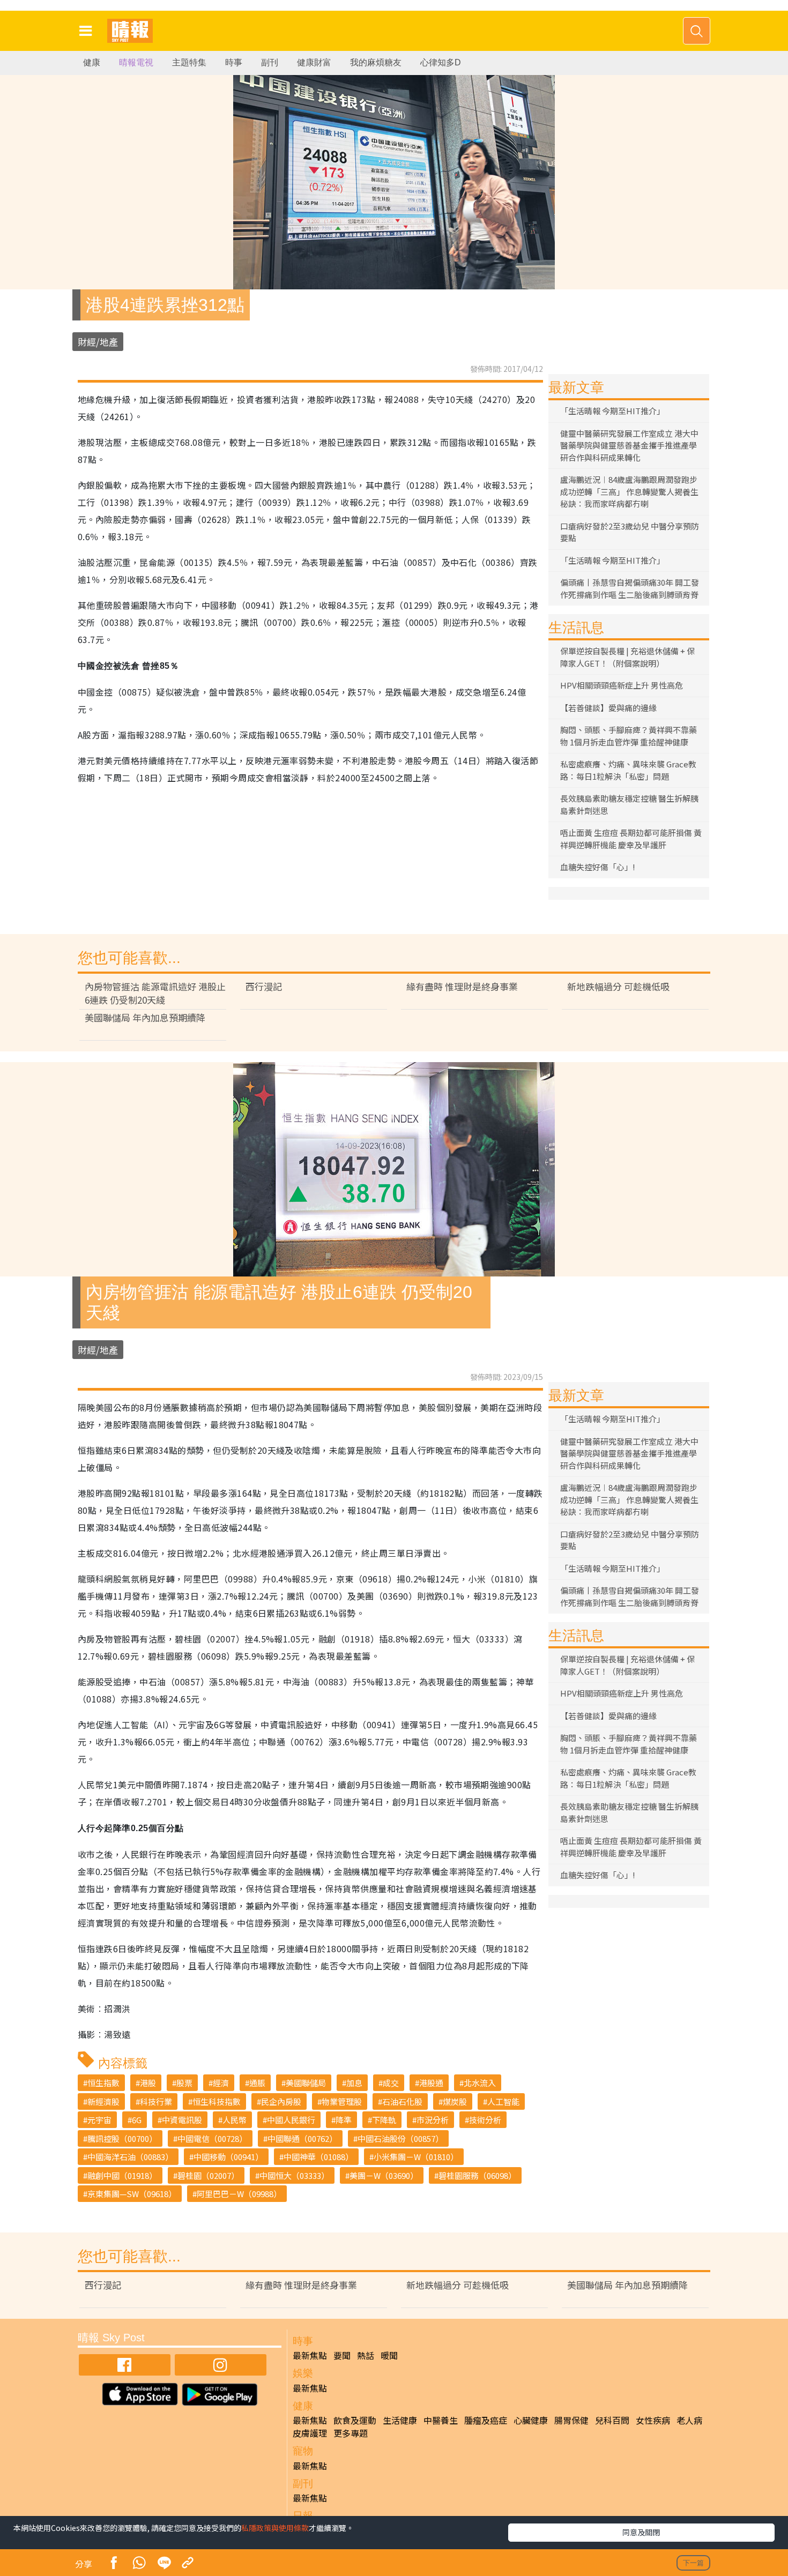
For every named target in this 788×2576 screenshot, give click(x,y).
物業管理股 (342, 2101)
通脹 (257, 2083)
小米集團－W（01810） (416, 2157)
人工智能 (503, 2101)
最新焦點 (310, 2355)
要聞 (342, 2355)
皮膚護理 (310, 2433)
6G (137, 2120)
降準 (344, 2120)
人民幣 (235, 2120)
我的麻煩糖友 (376, 62)
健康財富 (314, 62)
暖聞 (389, 2355)
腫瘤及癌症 (486, 2420)
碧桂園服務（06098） (477, 2175)
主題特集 (189, 62)
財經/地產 (98, 342)
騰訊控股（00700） (122, 2138)
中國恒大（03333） (294, 2175)
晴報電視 (136, 62)
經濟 (221, 2083)
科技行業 (156, 2101)
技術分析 (485, 2120)
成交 (391, 2083)
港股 (148, 2083)
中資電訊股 (182, 2120)
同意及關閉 (641, 2532)
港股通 (431, 2083)
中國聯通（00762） (302, 2138)
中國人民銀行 (291, 2120)
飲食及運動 (355, 2420)
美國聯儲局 (306, 2083)
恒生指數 (103, 2083)
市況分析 (433, 2120)
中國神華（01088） (318, 2157)
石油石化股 (402, 2101)
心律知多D (441, 62)
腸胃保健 (571, 2420)
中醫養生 (441, 2420)
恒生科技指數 (217, 2101)
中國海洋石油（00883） (130, 2157)
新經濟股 (103, 2101)
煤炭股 (455, 2101)
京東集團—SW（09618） (132, 2194)
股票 (184, 2083)
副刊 (270, 62)
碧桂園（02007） (208, 2175)
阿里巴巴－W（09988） (239, 2194)
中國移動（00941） (228, 2157)
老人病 (689, 2420)
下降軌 (384, 2120)
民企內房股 (281, 2101)
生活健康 (400, 2420)
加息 (354, 2083)
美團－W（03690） (384, 2175)
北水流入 (480, 2083)
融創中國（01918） (122, 2175)
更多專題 (351, 2433)
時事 (234, 62)
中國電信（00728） (212, 2138)
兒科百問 (612, 2420)
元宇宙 (99, 2120)
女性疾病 (653, 2420)
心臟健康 (531, 2420)
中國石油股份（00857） (400, 2138)
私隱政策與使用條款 (275, 2528)
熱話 (366, 2355)
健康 (92, 62)
